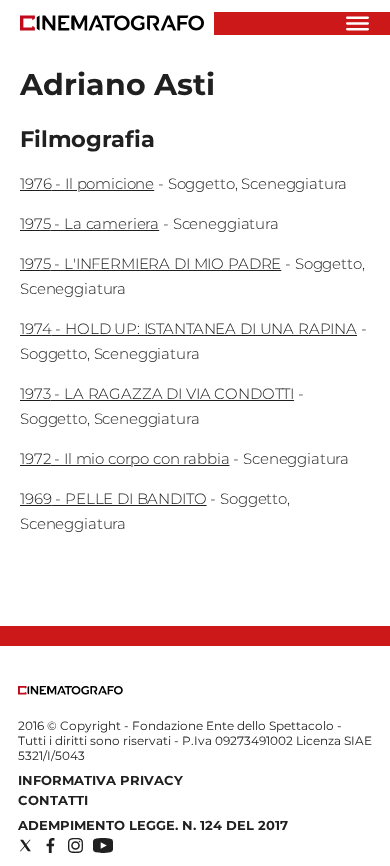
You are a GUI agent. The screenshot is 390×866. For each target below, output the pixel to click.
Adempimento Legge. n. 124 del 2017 (153, 825)
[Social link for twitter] (25, 845)
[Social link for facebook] (50, 845)
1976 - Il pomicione (87, 183)
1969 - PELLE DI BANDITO (113, 498)
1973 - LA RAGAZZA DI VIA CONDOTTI (157, 393)
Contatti (53, 800)
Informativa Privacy (100, 780)
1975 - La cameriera (89, 223)
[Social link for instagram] (75, 845)
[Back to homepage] (70, 690)
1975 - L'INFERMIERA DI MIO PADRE (150, 263)
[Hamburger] (357, 23)
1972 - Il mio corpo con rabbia (125, 458)
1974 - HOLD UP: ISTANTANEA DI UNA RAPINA (188, 328)
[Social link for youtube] (103, 845)
